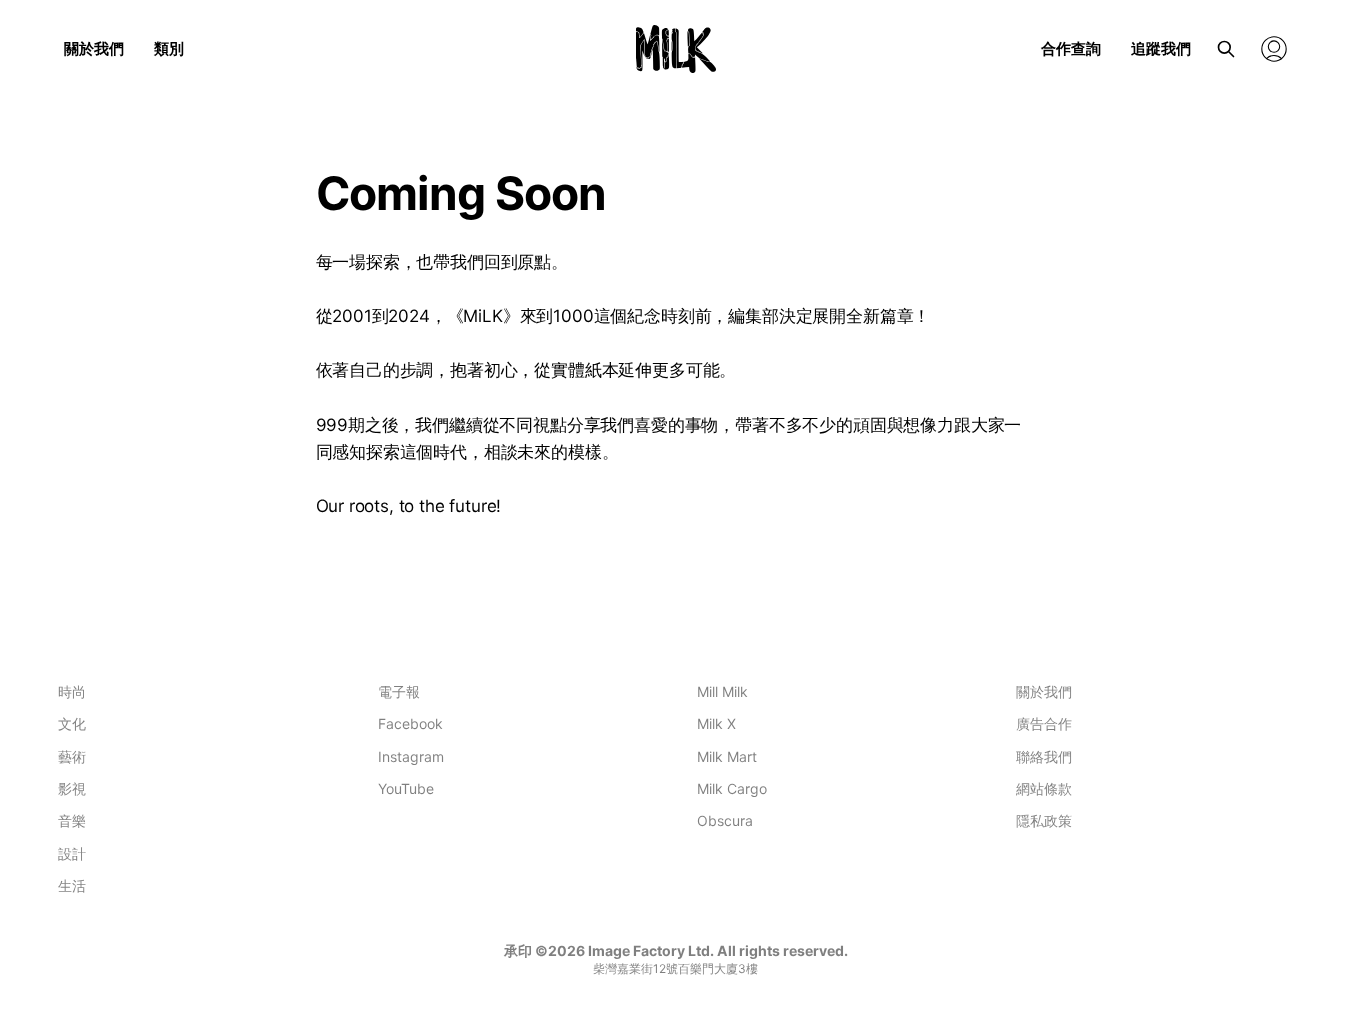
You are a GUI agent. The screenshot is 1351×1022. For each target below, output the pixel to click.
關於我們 (94, 48)
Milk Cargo (732, 788)
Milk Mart (727, 756)
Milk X (716, 723)
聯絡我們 (1044, 756)
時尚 (72, 691)
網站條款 (1044, 788)
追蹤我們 (1161, 48)
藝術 (72, 756)
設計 (72, 853)
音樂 (72, 820)
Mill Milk (722, 691)
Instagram (411, 756)
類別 (169, 48)
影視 (72, 788)
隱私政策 (1044, 820)
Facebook (410, 723)
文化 (72, 723)
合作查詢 (1071, 48)
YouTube (406, 788)
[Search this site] (1226, 49)
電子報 (399, 691)
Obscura (725, 820)
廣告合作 (1044, 723)
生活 (72, 885)
